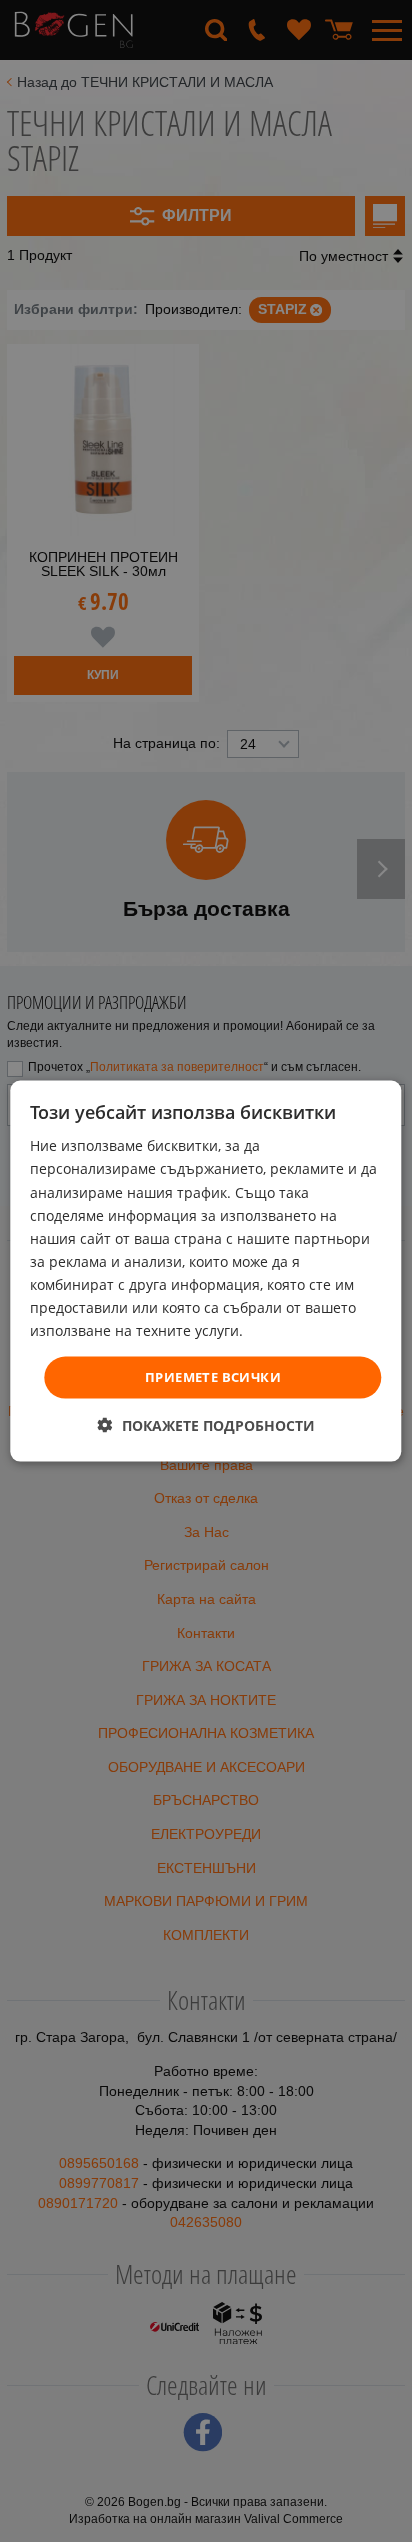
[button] (206, 1424)
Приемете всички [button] (213, 1377)
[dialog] (205, 1271)
